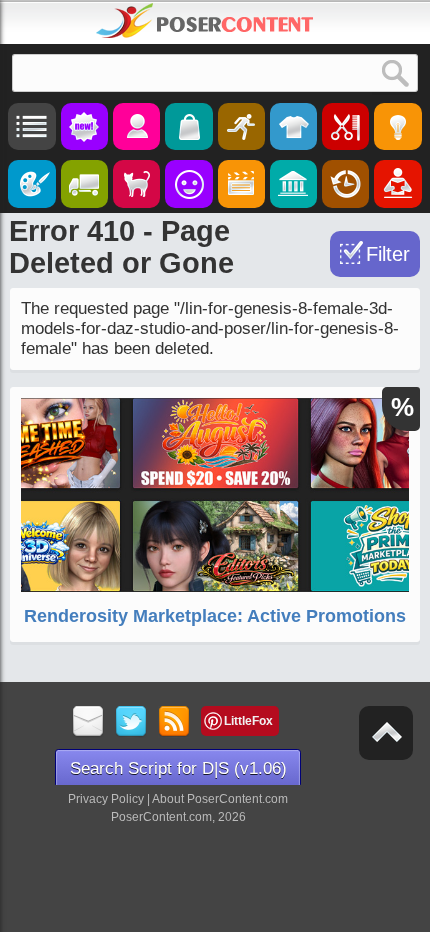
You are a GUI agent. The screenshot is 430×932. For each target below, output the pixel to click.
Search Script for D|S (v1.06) (178, 768)
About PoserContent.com (220, 799)
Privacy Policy (106, 799)
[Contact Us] (88, 722)
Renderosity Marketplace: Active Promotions (215, 616)
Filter (388, 254)
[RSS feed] (174, 722)
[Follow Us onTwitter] (131, 722)
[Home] (205, 21)
